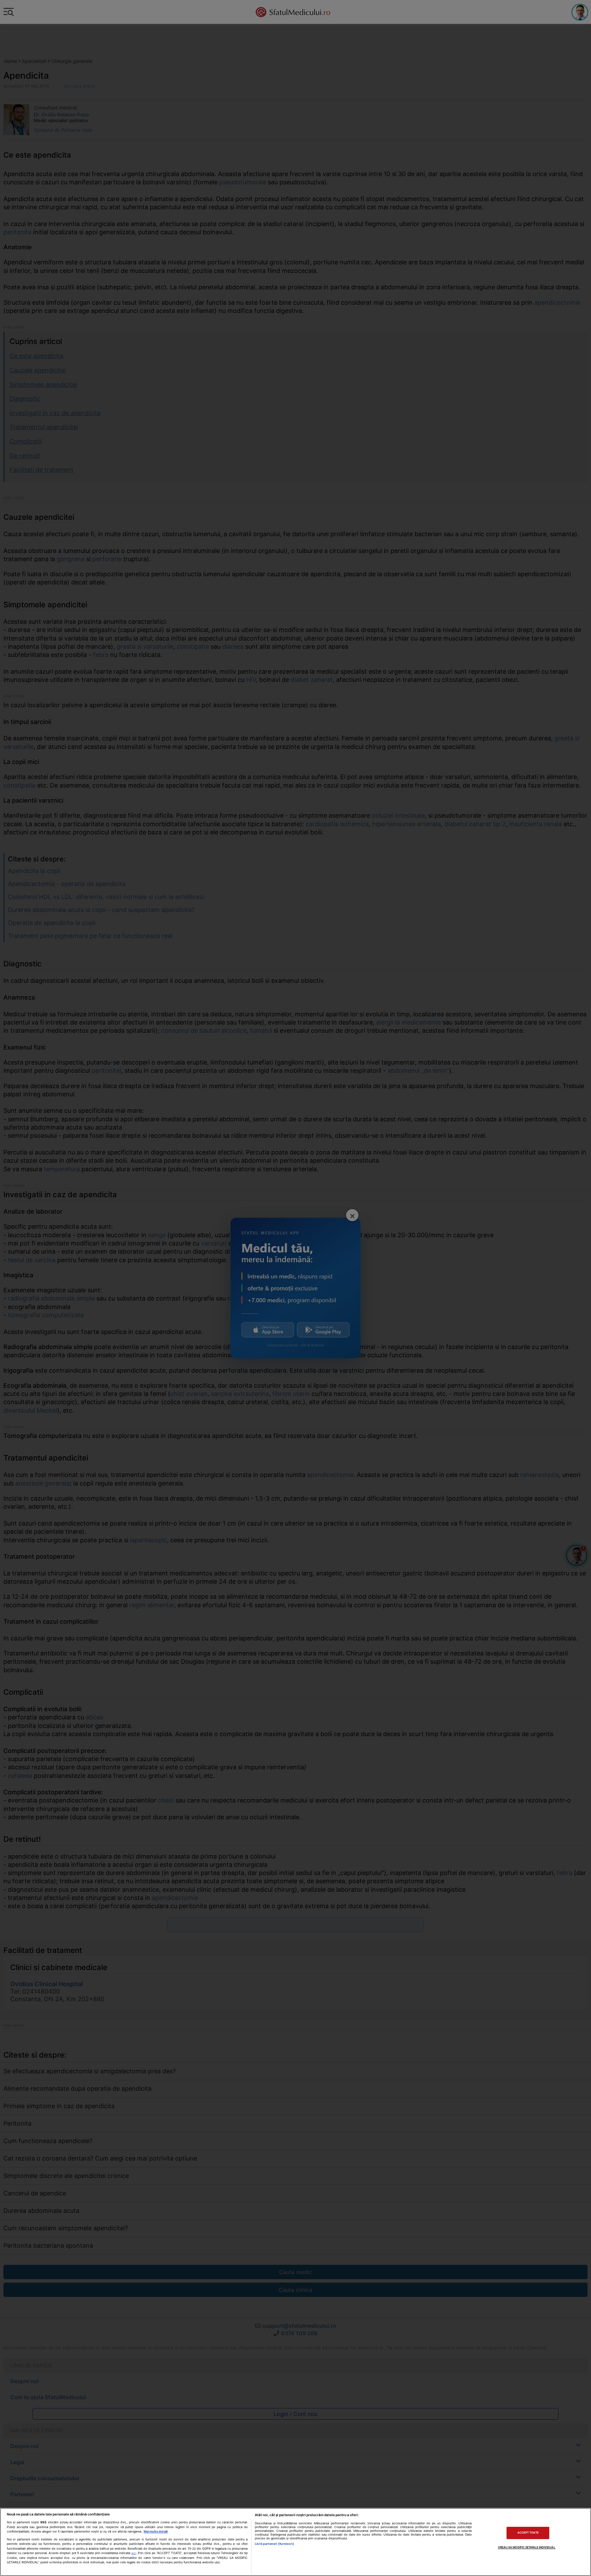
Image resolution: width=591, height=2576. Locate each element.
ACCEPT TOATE (528, 2533)
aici (134, 2553)
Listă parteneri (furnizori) (274, 2544)
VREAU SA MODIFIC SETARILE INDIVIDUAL (527, 2547)
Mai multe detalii (156, 2531)
